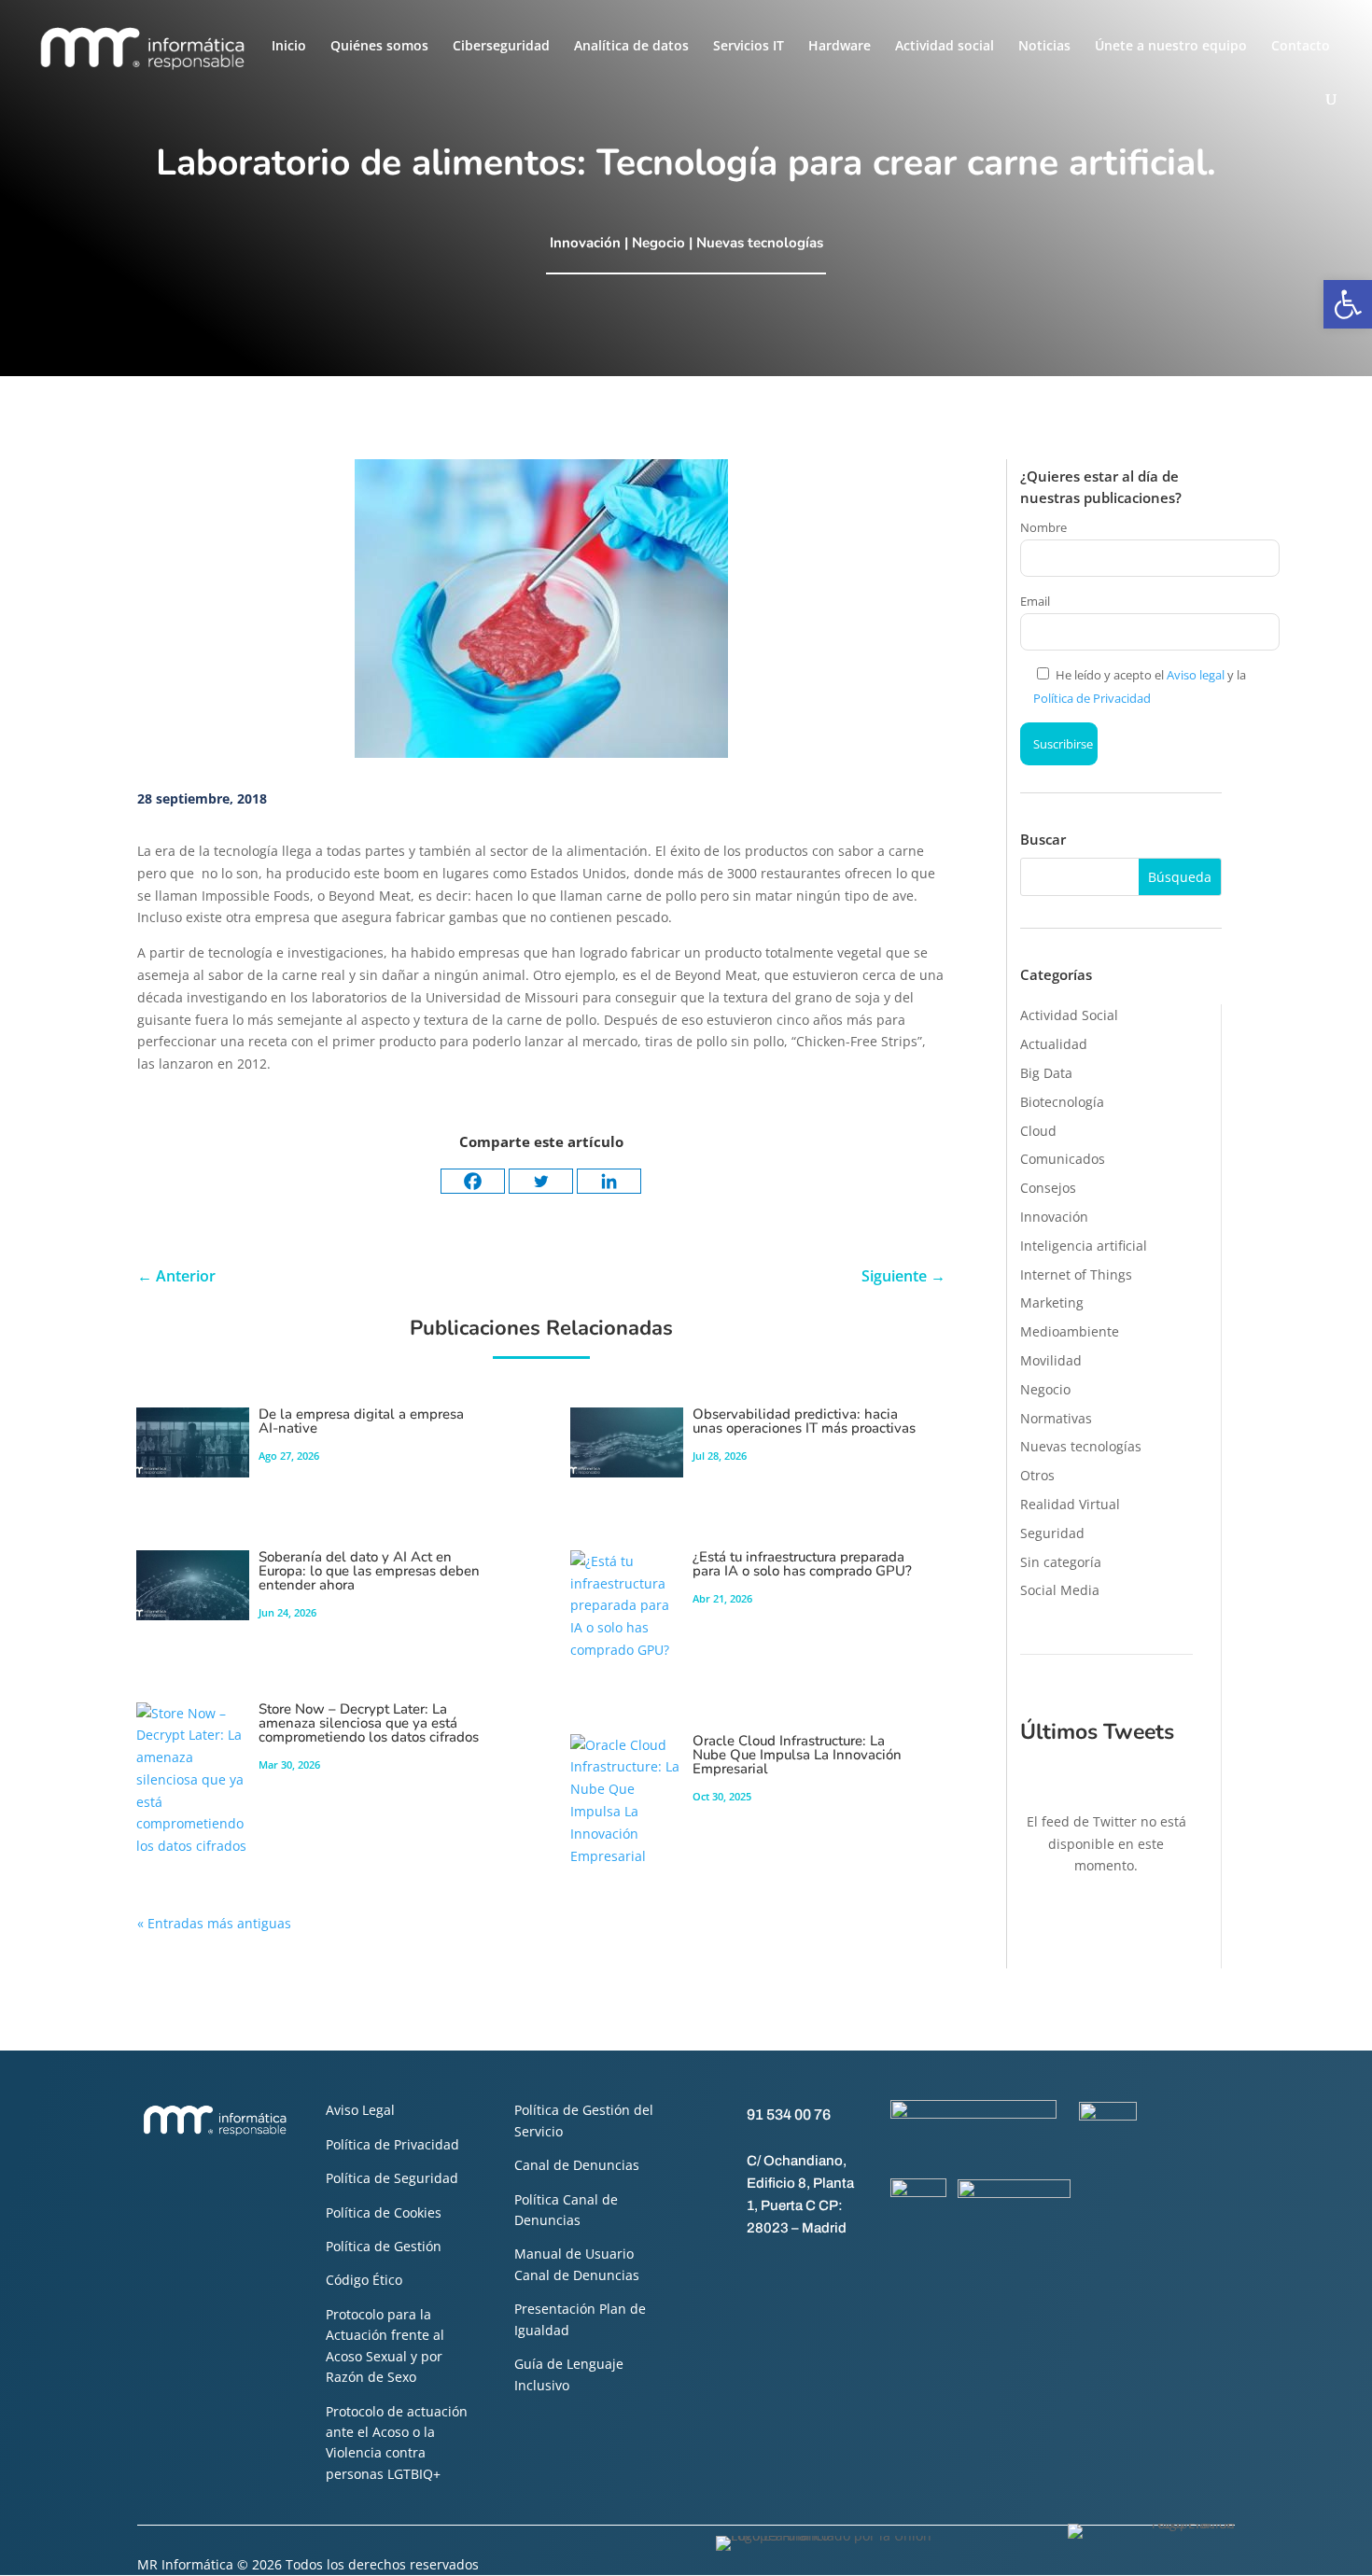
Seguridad (1052, 1533)
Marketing (1052, 1302)
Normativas (1056, 1418)
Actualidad (1054, 1044)
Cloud (1038, 1131)
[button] (1348, 304)
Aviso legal (1196, 675)
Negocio (658, 243)
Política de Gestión (384, 2246)
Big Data (1046, 1073)
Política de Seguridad (392, 2178)
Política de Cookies (384, 2212)
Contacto (1301, 47)
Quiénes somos (379, 47)
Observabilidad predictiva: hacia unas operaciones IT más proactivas (804, 1421)
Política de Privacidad (1092, 698)
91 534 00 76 (789, 2114)
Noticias (1044, 47)
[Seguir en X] (755, 2271)
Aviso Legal (360, 2110)
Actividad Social (1069, 1015)
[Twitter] (541, 1181)
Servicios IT (749, 47)
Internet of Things (1076, 1274)
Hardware (840, 47)
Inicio (289, 47)
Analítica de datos (631, 47)
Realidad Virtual (1070, 1504)
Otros (1037, 1475)
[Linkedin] (609, 1181)
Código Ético (364, 2280)
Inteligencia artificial (1084, 1246)
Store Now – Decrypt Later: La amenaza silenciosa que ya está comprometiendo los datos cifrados (369, 1723)
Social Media (1060, 1590)
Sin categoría (1061, 1562)
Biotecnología (1062, 1102)
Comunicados (1063, 1159)
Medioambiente (1070, 1331)
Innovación (585, 243)
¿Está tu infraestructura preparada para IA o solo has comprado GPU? (802, 1564)
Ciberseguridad (501, 47)
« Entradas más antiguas (214, 1923)
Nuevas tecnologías (760, 243)
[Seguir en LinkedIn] (792, 2271)
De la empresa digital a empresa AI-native (361, 1421)
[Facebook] (473, 1181)
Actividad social (945, 47)
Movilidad (1051, 1360)
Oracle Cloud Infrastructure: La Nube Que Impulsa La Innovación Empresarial (797, 1755)
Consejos (1048, 1188)
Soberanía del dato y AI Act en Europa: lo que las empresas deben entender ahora (369, 1571)
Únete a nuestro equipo (1171, 47)
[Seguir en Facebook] (718, 2271)
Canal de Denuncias (577, 2165)
